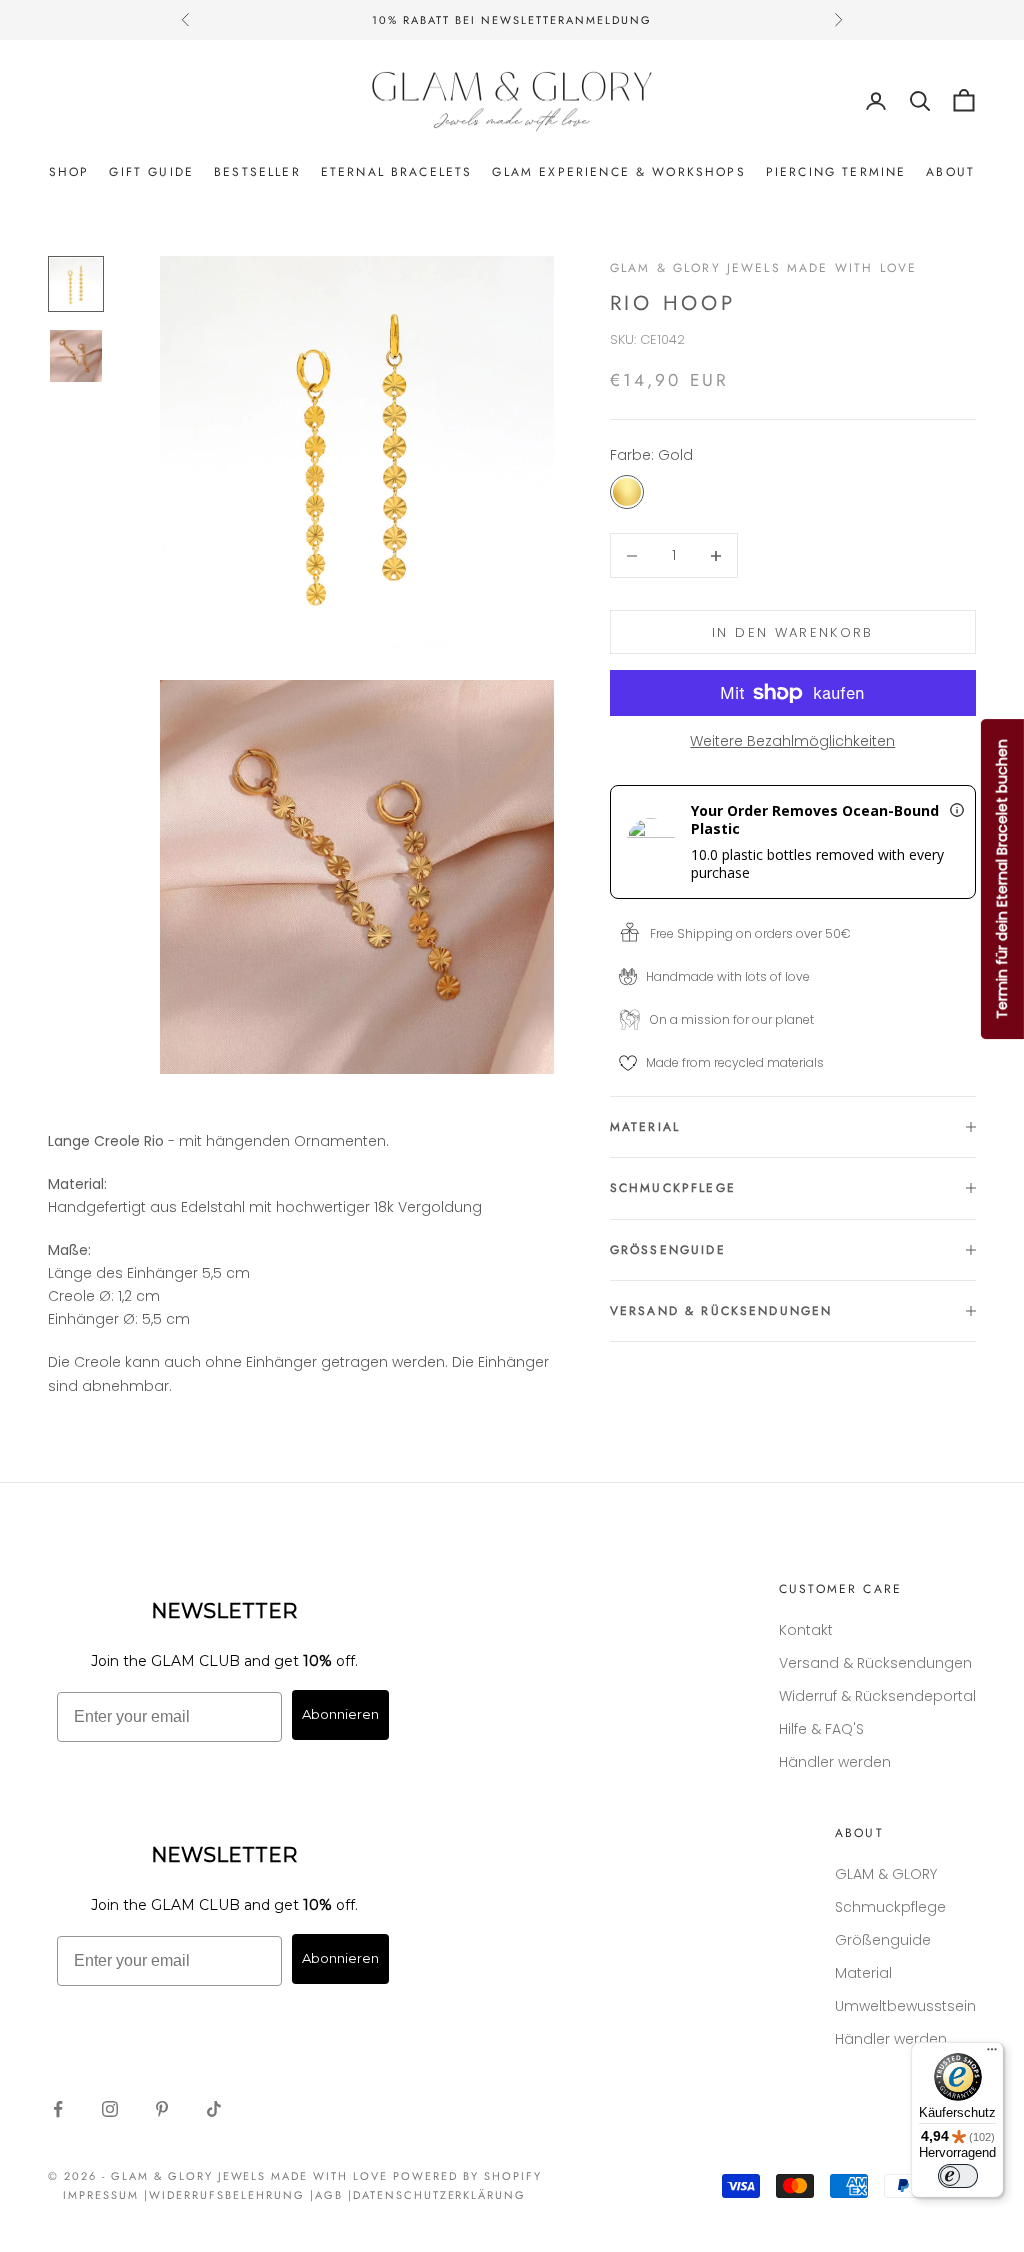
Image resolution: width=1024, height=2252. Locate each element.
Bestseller (257, 172)
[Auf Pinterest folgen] (162, 2109)
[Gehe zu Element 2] (76, 356)
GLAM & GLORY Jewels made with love (763, 268)
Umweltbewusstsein (905, 2006)
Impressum (101, 2195)
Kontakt (806, 1630)
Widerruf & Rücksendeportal (877, 1696)
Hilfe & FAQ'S (821, 1729)
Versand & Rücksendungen (875, 1663)
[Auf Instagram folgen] (110, 2109)
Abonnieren (340, 1714)
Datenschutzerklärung (440, 2195)
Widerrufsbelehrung (227, 2195)
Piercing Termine (836, 172)
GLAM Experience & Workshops (618, 172)
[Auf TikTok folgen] (214, 2109)
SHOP (69, 172)
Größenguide (883, 1940)
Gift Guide (151, 172)
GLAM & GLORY (886, 1874)
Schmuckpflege (890, 1907)
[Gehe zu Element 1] (76, 284)
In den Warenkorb (792, 632)
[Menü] (992, 2054)
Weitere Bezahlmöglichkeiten (792, 741)
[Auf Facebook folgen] (58, 2109)
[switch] (958, 2176)
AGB (329, 2195)
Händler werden (835, 1762)
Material (863, 1973)
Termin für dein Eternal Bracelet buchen (1002, 879)
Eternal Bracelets (397, 172)
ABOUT (950, 172)
